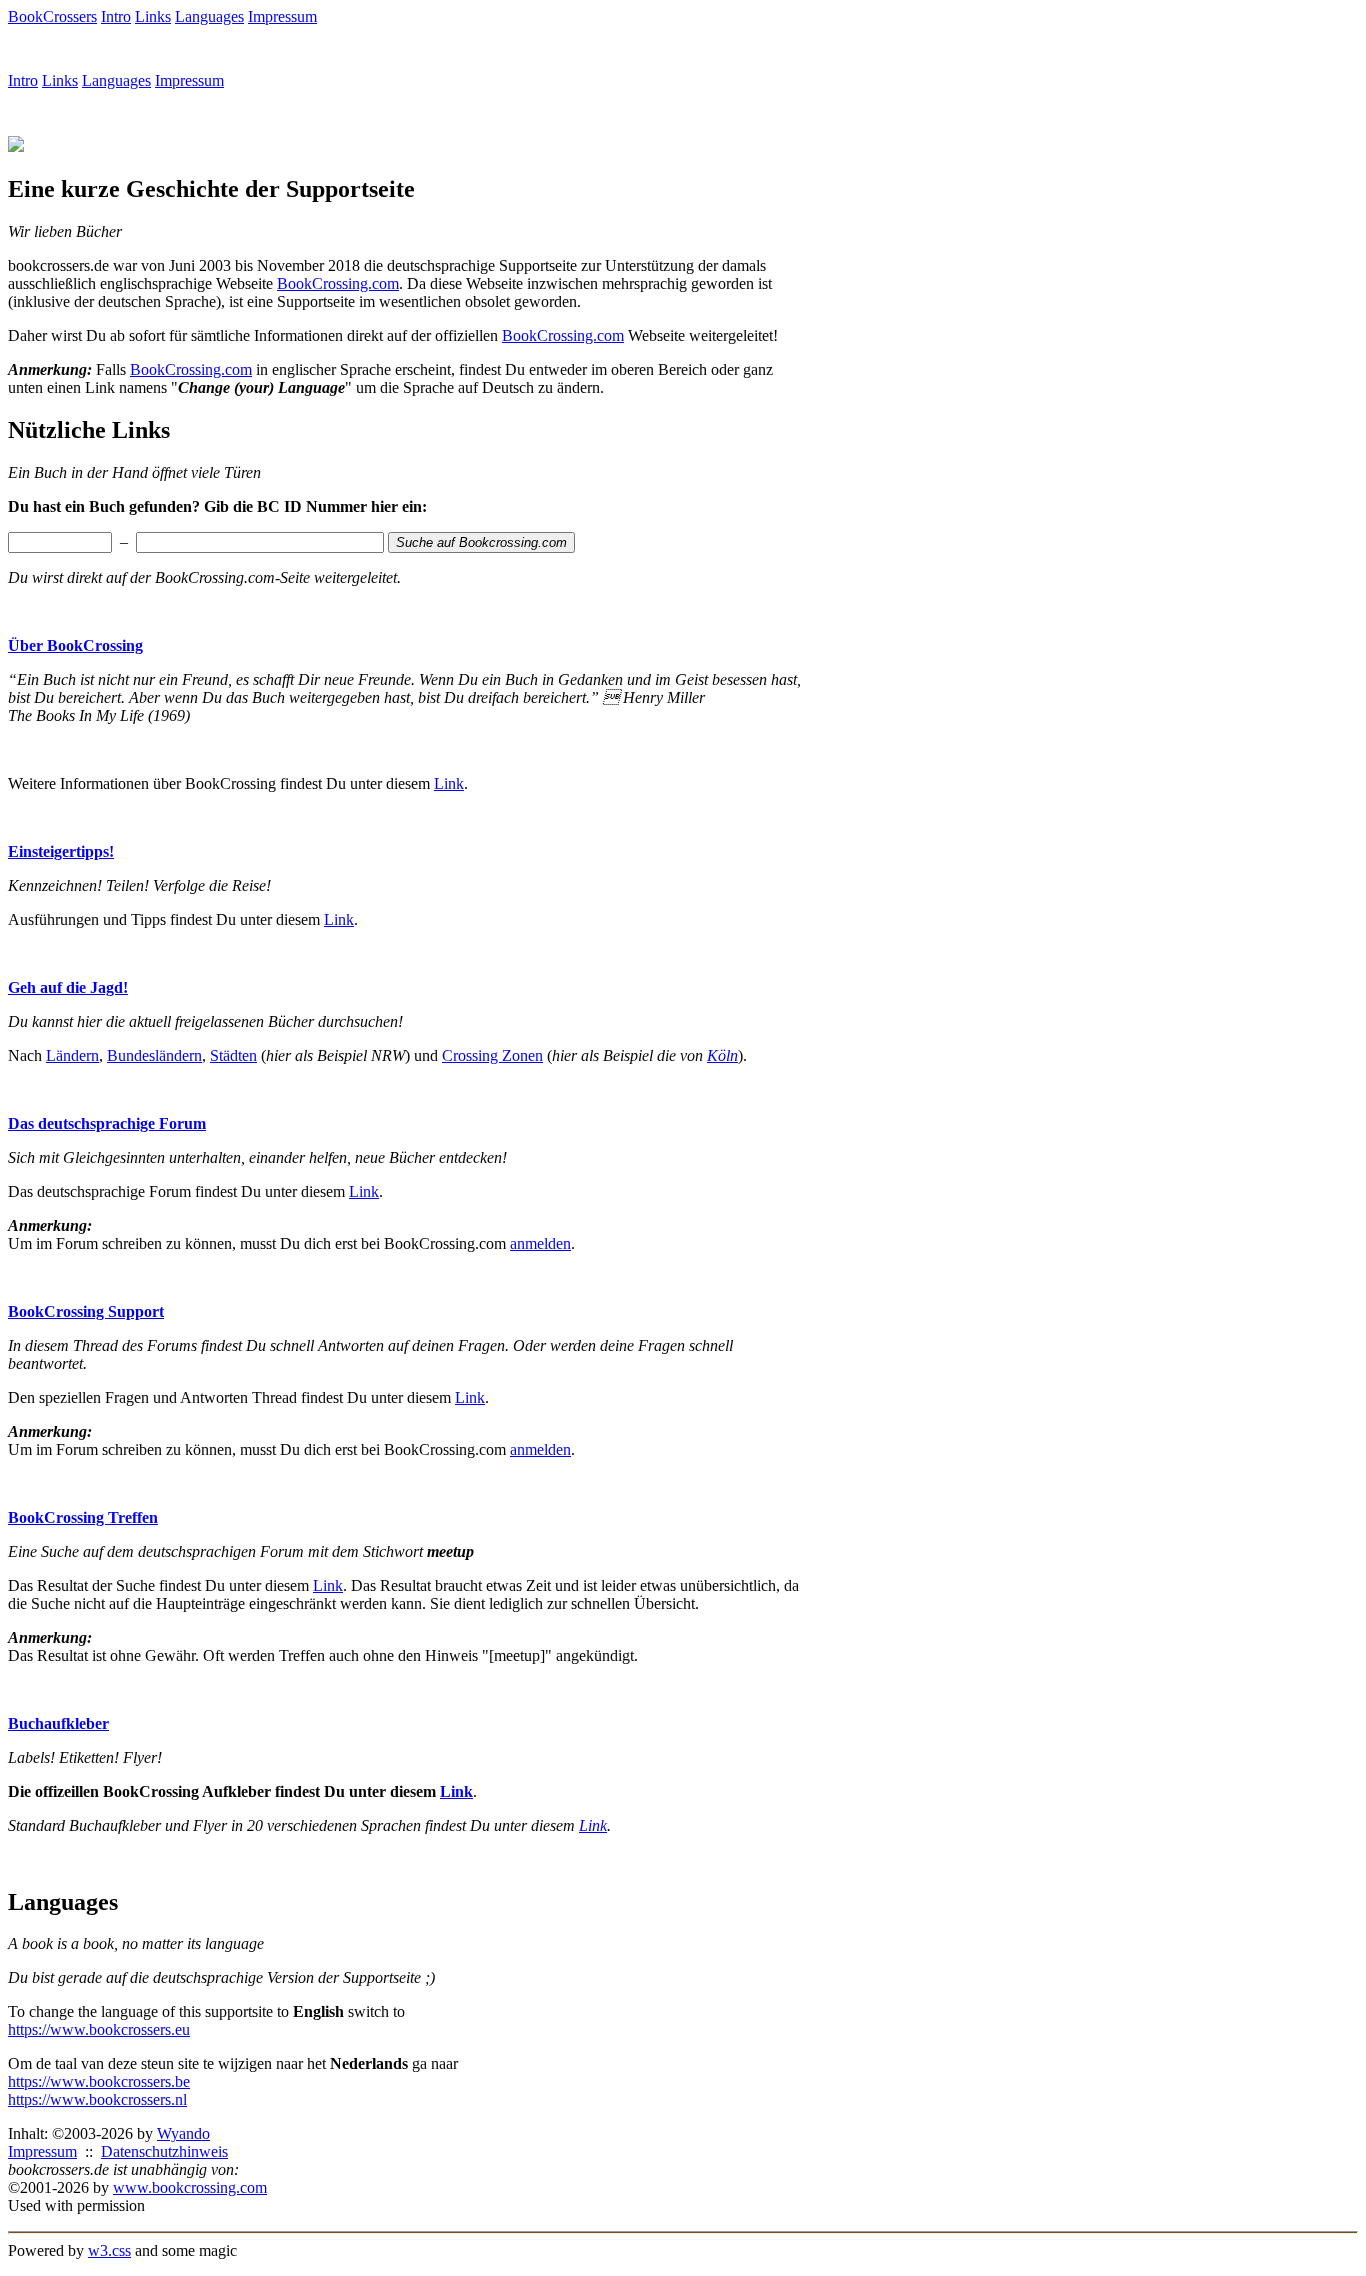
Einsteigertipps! (61, 851)
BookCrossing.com (338, 283)
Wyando (183, 2133)
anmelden (540, 1243)
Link (449, 783)
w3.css (109, 2250)
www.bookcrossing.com (190, 2187)
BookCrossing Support (86, 1311)
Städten (233, 1055)
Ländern (72, 1055)
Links (153, 16)
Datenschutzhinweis (164, 2151)
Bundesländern (154, 1055)
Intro (116, 16)
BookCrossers (52, 16)
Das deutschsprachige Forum (107, 1123)
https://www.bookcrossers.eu (99, 2029)
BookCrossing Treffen (83, 1517)
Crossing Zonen (492, 1055)
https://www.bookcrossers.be (99, 2081)
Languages (209, 16)
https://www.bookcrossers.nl (97, 2099)
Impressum (282, 16)
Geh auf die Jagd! (68, 987)
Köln (722, 1055)
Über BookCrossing (75, 645)
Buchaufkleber (58, 1723)
